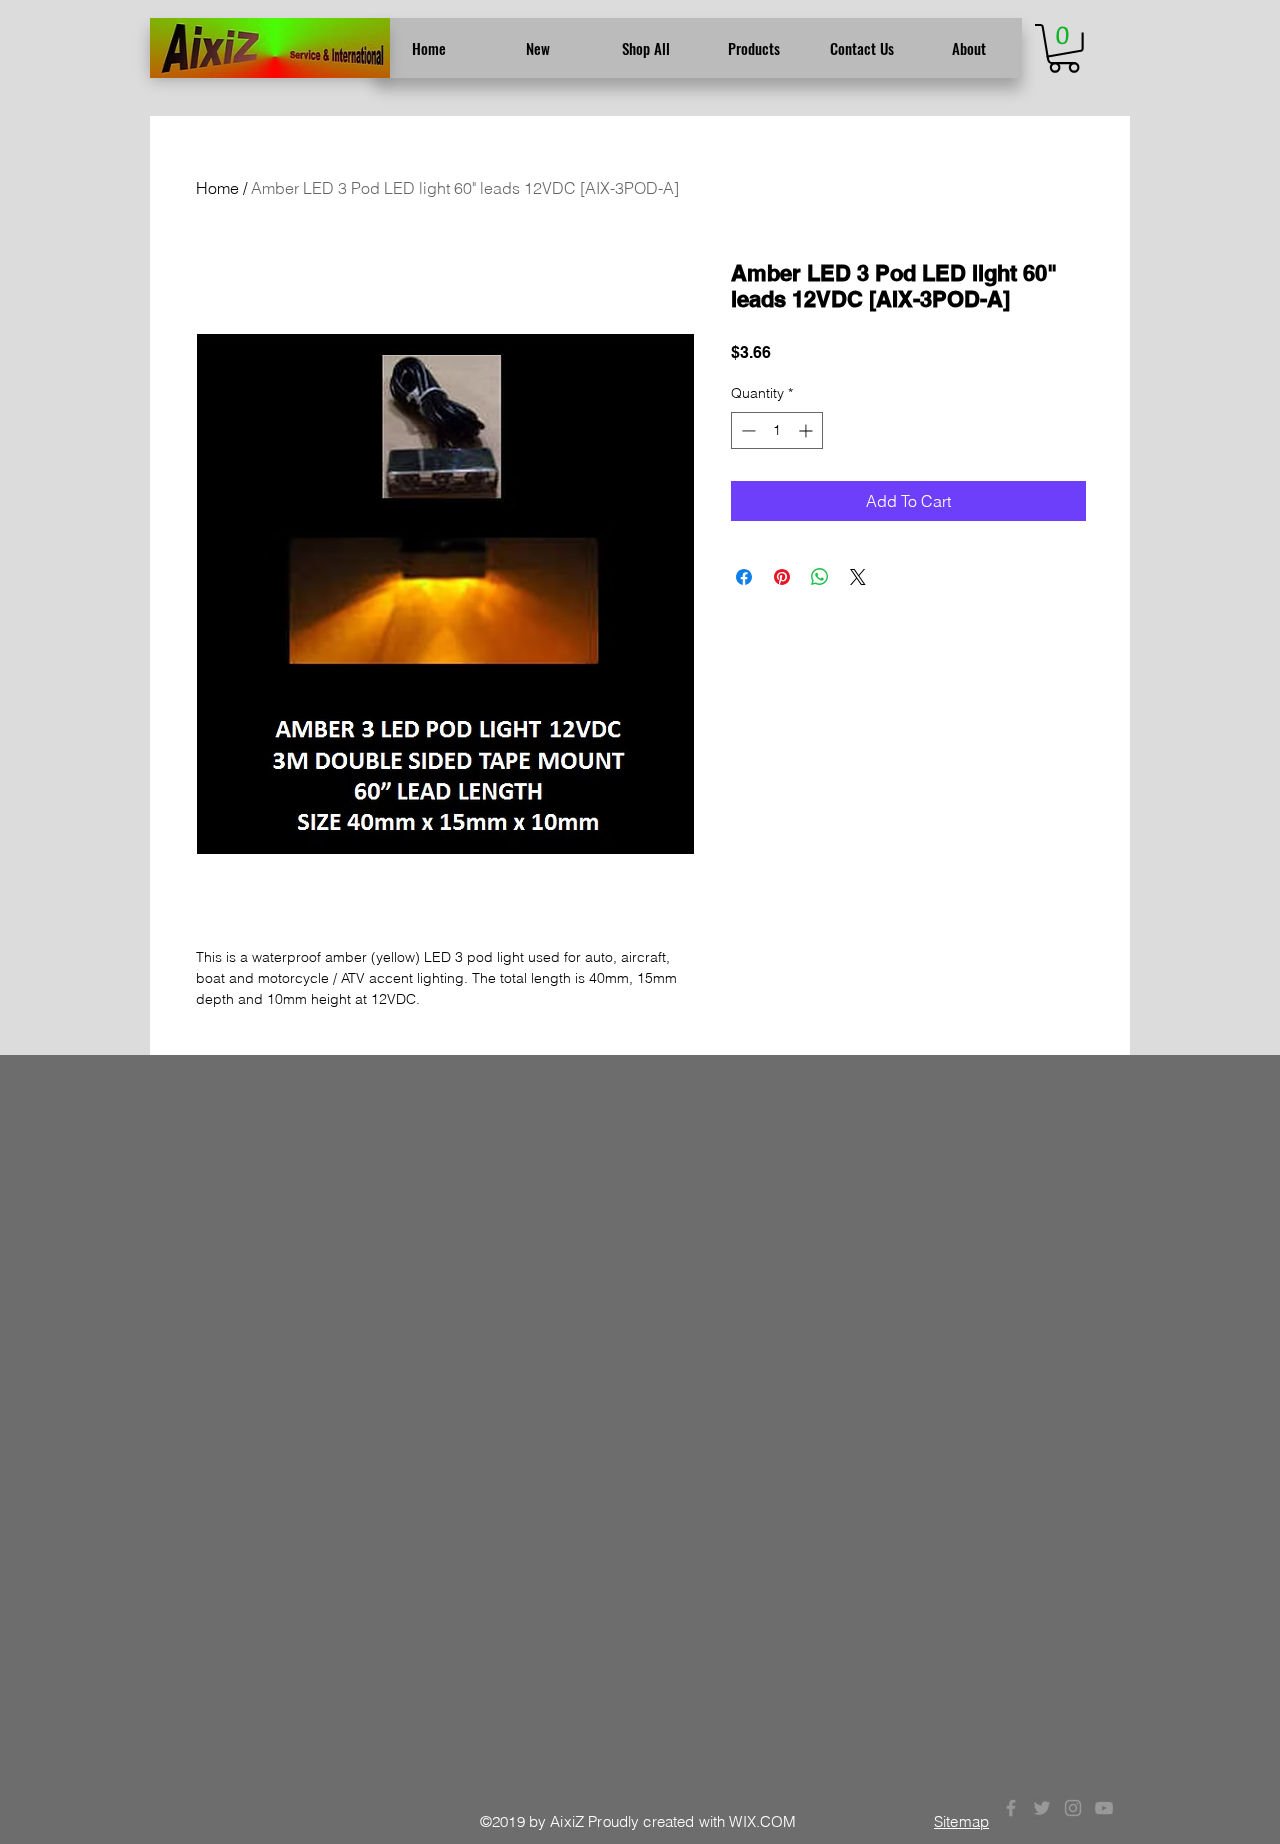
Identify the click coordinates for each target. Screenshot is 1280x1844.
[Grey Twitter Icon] (1042, 1808)
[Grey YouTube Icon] (1104, 1808)
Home (217, 188)
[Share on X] (858, 577)
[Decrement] (746, 430)
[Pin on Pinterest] (782, 577)
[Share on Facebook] (744, 577)
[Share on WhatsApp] (820, 577)
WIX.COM (762, 1821)
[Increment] (807, 430)
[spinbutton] (777, 430)
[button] (1064, 48)
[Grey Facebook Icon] (1011, 1808)
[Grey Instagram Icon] (1073, 1808)
